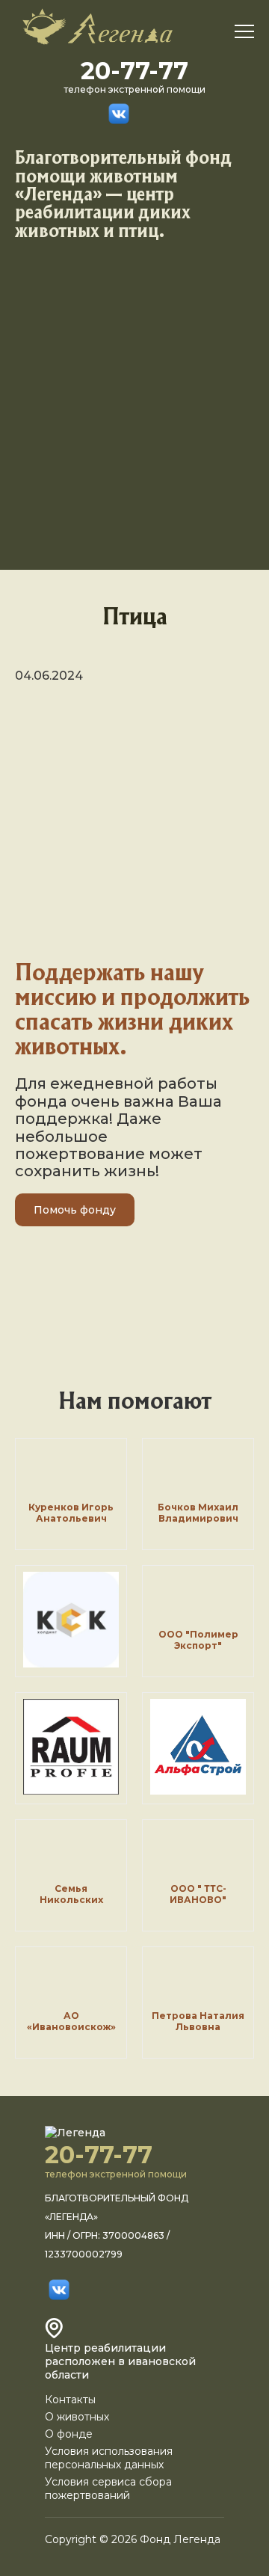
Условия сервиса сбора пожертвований (108, 2489)
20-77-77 (134, 71)
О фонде (69, 2434)
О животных (77, 2417)
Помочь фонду (75, 1210)
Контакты (70, 2400)
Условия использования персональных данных (109, 2458)
